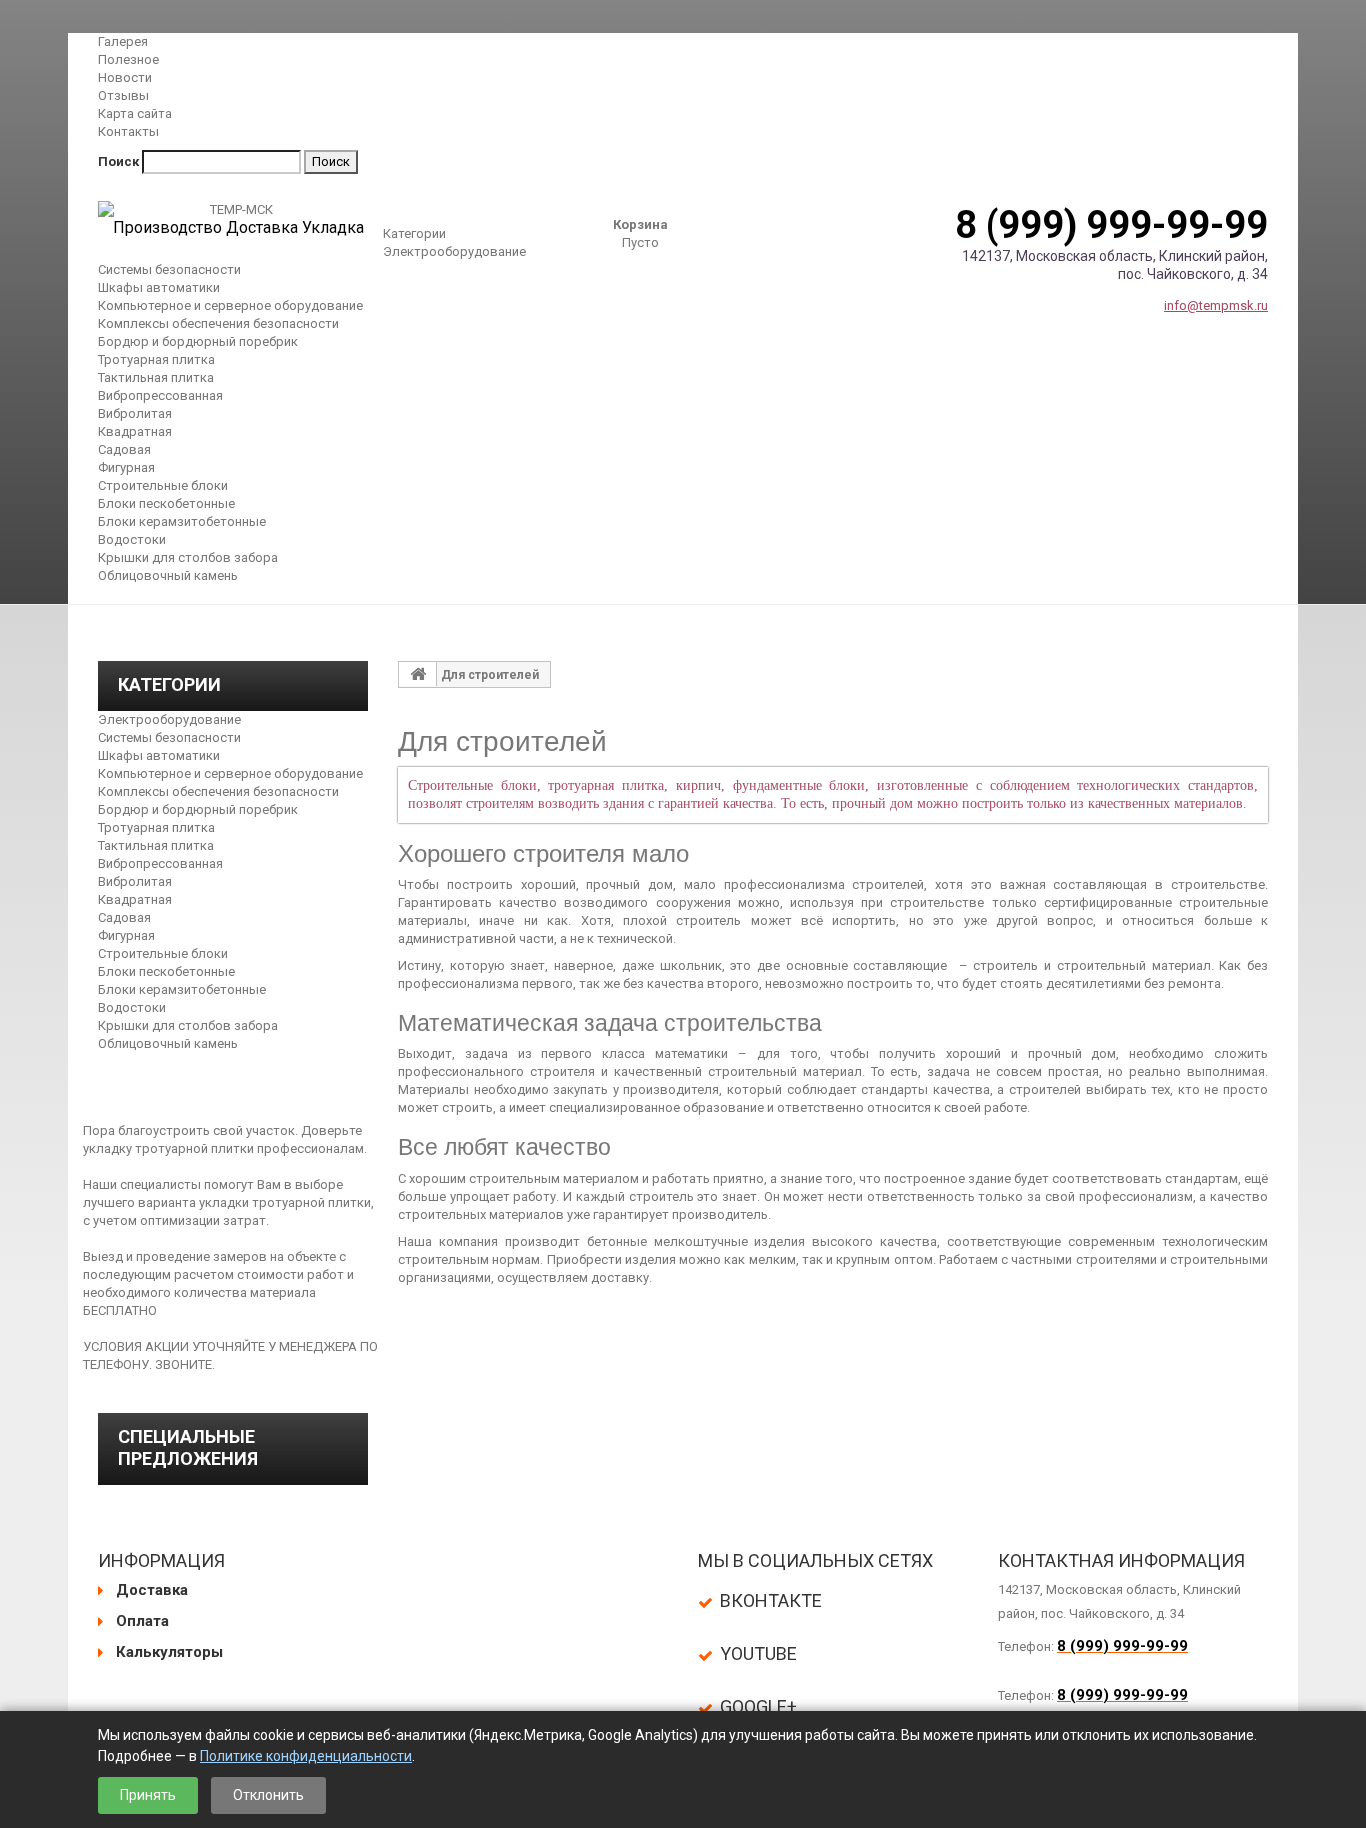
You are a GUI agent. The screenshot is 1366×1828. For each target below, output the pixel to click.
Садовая (124, 449)
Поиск (118, 161)
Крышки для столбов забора (188, 557)
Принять (148, 1795)
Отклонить (268, 1795)
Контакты (128, 131)
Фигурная (126, 467)
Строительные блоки (163, 485)
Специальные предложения (188, 1447)
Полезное (128, 59)
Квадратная (135, 431)
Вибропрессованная (160, 395)
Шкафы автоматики (159, 287)
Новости (125, 77)
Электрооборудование (454, 251)
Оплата (142, 1621)
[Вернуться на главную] (418, 674)
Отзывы (123, 95)
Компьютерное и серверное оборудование (230, 305)
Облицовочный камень (168, 575)
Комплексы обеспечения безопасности (218, 323)
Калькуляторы (169, 1652)
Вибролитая (135, 413)
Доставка (152, 1590)
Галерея (123, 41)
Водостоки (132, 539)
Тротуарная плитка (156, 359)
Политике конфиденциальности (306, 1756)
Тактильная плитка (156, 377)
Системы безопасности (169, 269)
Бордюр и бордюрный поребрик (198, 341)
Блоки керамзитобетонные (182, 521)
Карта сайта (135, 113)
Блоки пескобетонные (166, 503)
